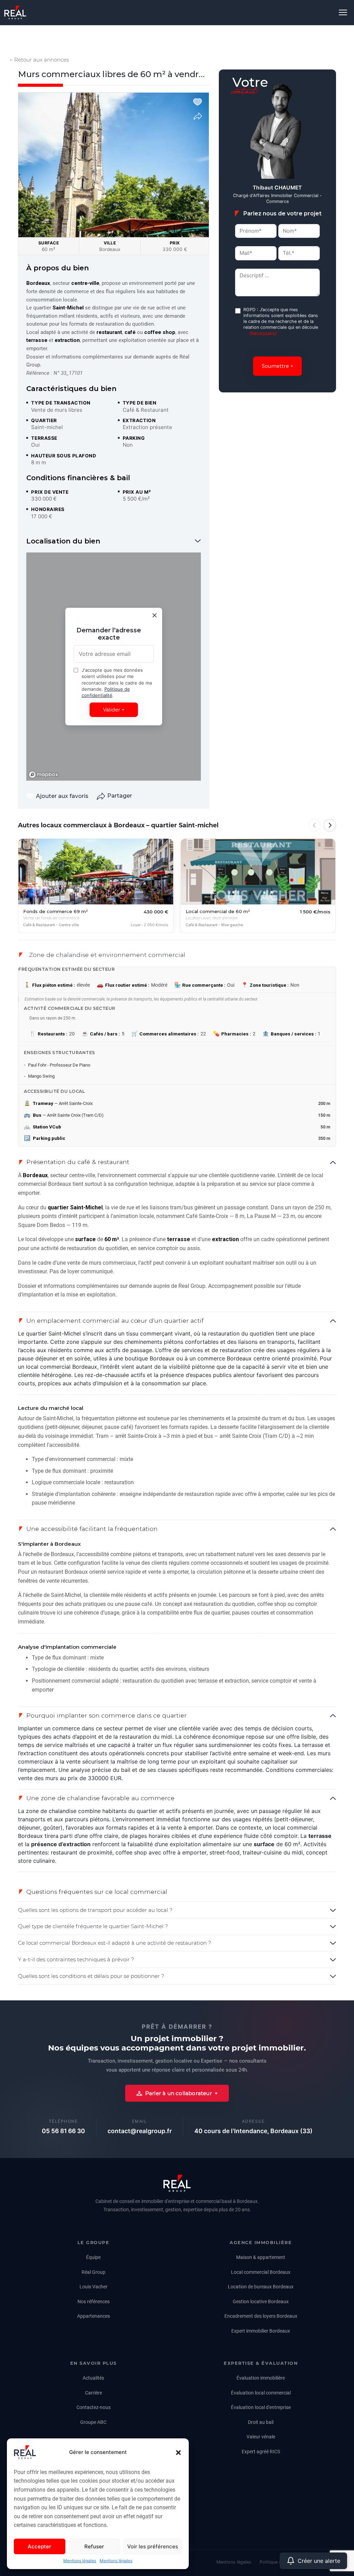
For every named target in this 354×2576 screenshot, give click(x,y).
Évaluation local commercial (261, 2393)
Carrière (94, 2393)
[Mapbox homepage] (44, 775)
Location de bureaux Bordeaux (261, 2287)
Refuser (94, 2546)
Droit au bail (261, 2422)
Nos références (94, 2301)
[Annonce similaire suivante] (330, 825)
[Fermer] (155, 615)
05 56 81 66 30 (63, 2131)
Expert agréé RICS (261, 2452)
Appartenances (94, 2316)
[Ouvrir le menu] (343, 12)
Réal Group (94, 2272)
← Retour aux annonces (39, 60)
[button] (178, 2452)
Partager (120, 796)
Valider (112, 710)
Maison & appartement (261, 2257)
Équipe (93, 2257)
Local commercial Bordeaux (261, 2272)
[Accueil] (15, 12)
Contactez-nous (94, 2407)
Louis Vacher (94, 2287)
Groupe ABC (93, 2422)
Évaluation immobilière (261, 2378)
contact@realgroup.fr (140, 2131)
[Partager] (198, 116)
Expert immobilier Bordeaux (261, 2331)
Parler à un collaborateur (179, 2093)
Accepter (39, 2546)
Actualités (93, 2378)
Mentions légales (80, 2561)
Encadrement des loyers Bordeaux (261, 2316)
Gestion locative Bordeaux (261, 2301)
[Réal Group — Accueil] (177, 2183)
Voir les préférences (153, 2546)
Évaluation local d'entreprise (261, 2407)
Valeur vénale (261, 2437)
